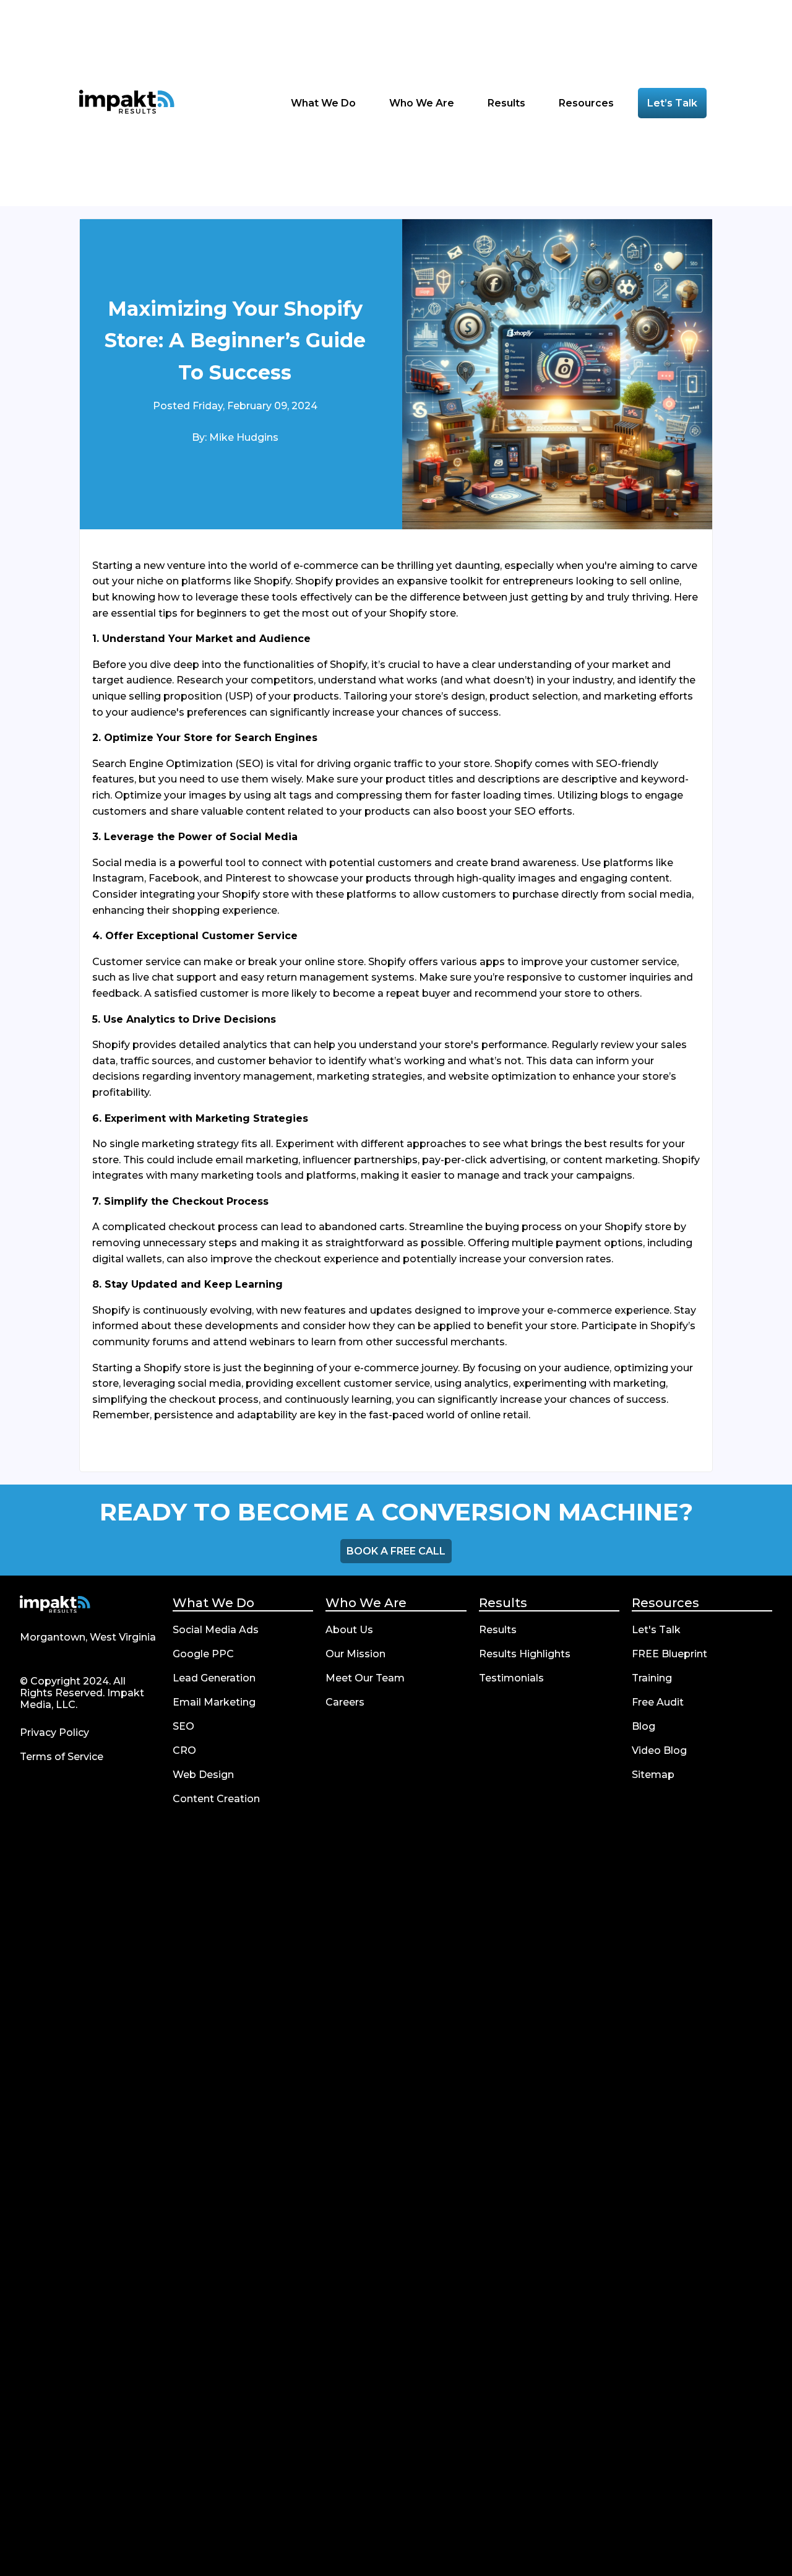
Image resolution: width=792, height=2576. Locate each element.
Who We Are (366, 1603)
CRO (184, 1750)
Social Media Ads (216, 1630)
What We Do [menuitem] (325, 103)
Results (503, 1603)
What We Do (213, 1603)
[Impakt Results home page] (55, 1606)
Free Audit (658, 1702)
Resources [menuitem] (588, 103)
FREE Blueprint (669, 1654)
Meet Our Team (365, 1678)
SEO (183, 1726)
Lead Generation (214, 1678)
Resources (665, 1603)
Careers (345, 1702)
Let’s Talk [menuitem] (672, 103)
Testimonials (511, 1678)
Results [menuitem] (508, 103)
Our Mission (355, 1654)
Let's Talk (656, 1630)
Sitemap (653, 1775)
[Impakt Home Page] (127, 103)
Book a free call (396, 1551)
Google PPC (203, 1654)
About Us (349, 1630)
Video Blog (659, 1750)
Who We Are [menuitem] (423, 103)
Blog (643, 1726)
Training (652, 1678)
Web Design (203, 1775)
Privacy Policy (54, 1733)
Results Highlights (525, 1654)
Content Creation (216, 1799)
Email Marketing (214, 1702)
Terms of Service (62, 1757)
